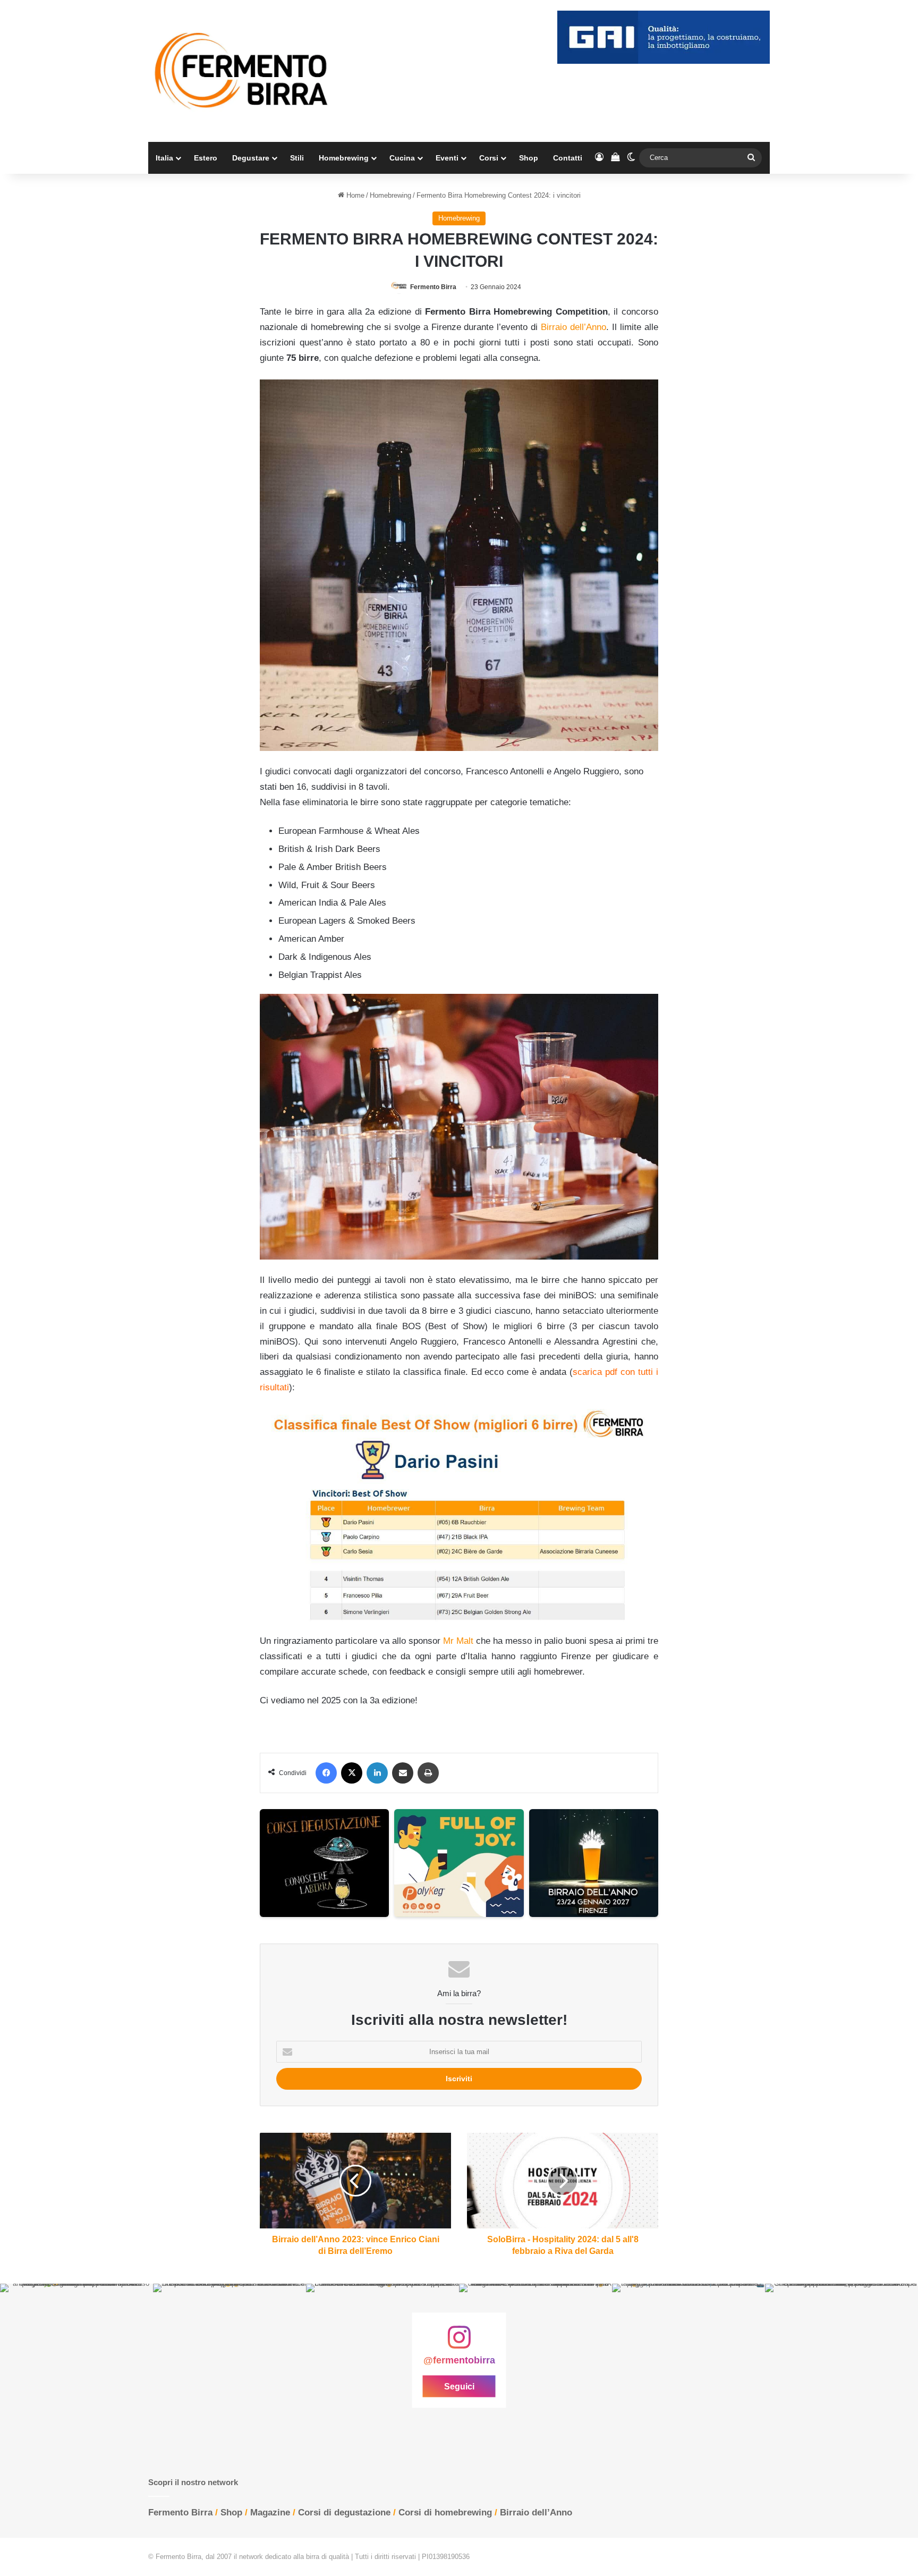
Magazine (270, 2512)
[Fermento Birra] (242, 71)
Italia (164, 158)
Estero (206, 158)
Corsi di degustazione (344, 2512)
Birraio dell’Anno (573, 327)
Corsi (489, 158)
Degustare (251, 158)
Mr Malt (458, 1641)
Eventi (447, 158)
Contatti (568, 158)
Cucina (402, 158)
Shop (529, 158)
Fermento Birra (433, 287)
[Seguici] (459, 2343)
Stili (297, 158)
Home (354, 195)
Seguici (459, 2387)
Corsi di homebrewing (445, 2512)
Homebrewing (344, 158)
